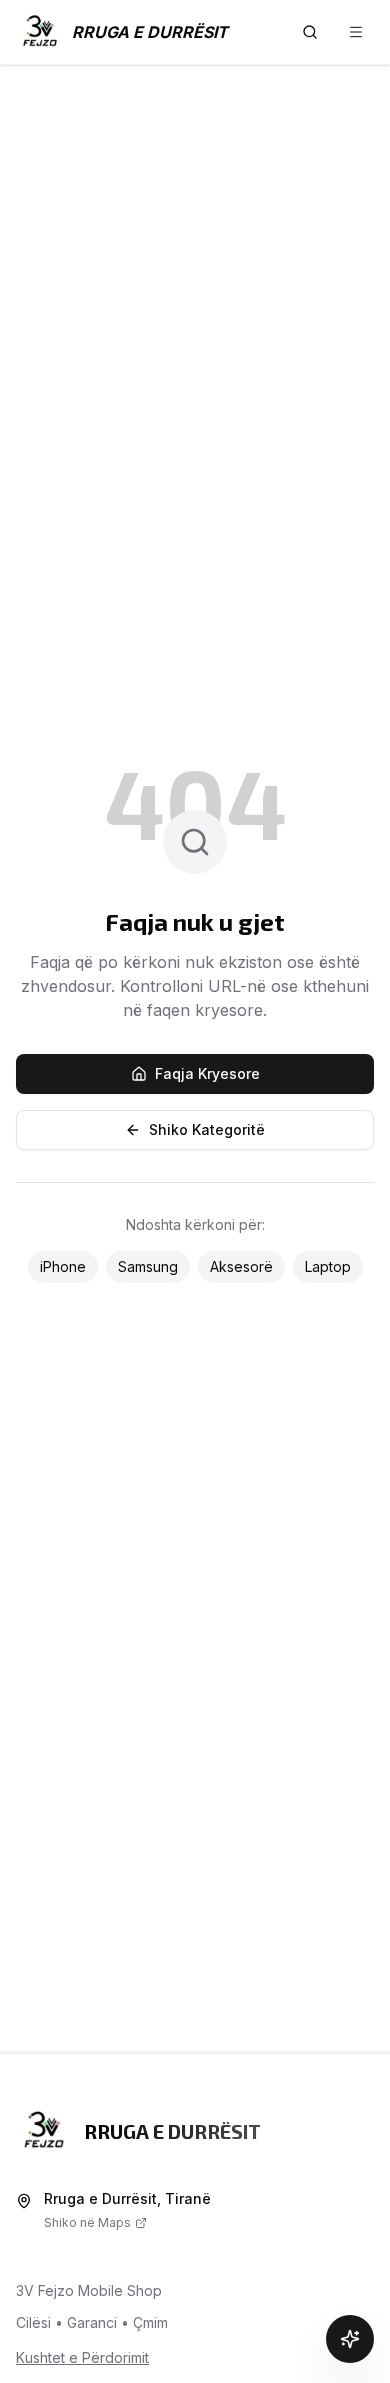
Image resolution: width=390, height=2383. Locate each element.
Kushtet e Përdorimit (82, 2357)
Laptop (328, 1266)
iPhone (63, 1266)
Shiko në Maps (87, 2222)
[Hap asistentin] (350, 2339)
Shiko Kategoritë (207, 1129)
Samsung (148, 1266)
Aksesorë (241, 1266)
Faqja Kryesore (207, 1073)
